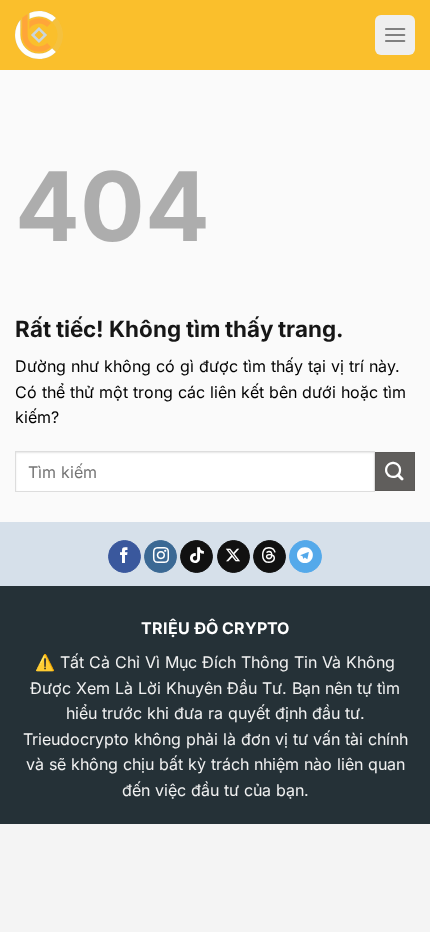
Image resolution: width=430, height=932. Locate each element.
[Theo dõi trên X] (233, 557)
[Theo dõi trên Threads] (269, 557)
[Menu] (395, 35)
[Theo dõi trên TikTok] (196, 557)
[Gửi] (395, 471)
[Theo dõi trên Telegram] (305, 557)
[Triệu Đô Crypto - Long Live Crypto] (80, 35)
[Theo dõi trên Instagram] (160, 557)
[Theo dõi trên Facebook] (124, 557)
